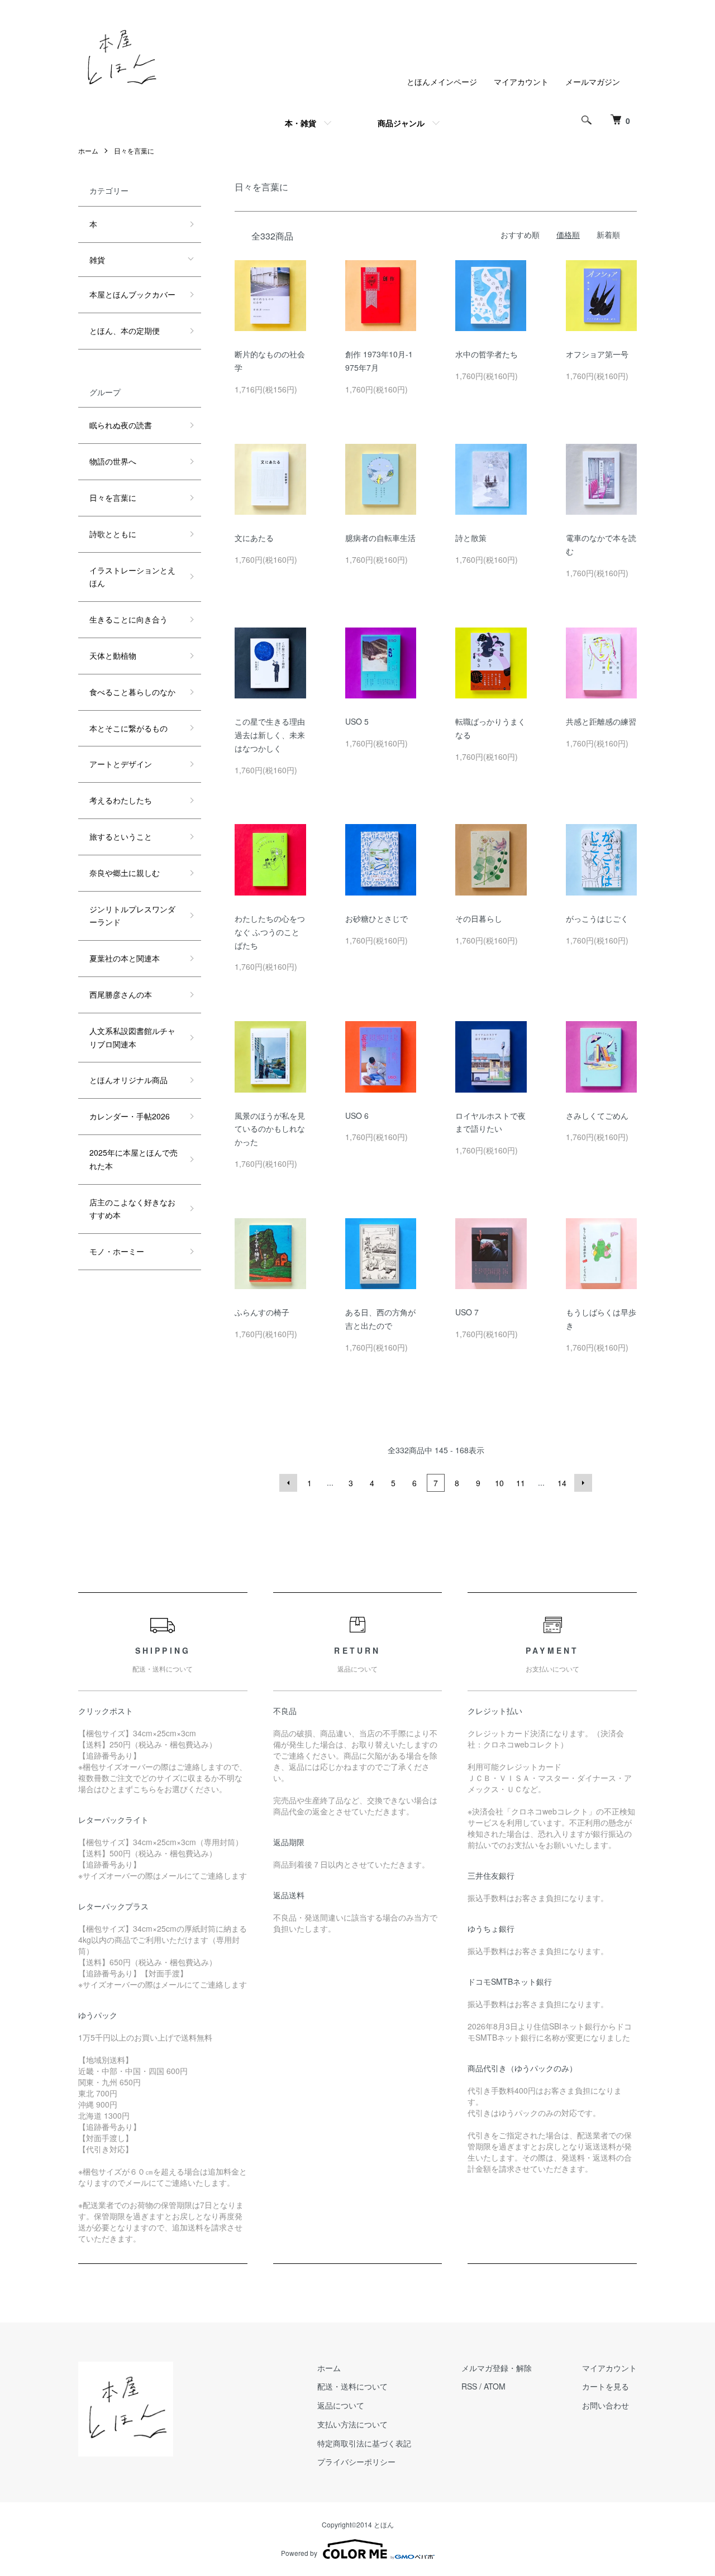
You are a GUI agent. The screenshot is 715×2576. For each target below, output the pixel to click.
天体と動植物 (113, 655)
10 (499, 1483)
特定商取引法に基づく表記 (364, 2443)
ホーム (88, 150)
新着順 (608, 234)
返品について (341, 2405)
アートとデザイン (121, 764)
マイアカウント (521, 82)
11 (521, 1483)
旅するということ (121, 836)
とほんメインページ (442, 82)
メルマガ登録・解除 (497, 2368)
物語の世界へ (113, 461)
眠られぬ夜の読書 (121, 425)
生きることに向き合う (128, 619)
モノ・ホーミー (117, 1251)
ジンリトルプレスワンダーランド (132, 916)
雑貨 (97, 260)
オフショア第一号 (597, 354)
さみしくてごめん (597, 1115)
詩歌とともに (113, 534)
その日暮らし (479, 918)
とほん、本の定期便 (125, 331)
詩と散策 (471, 538)
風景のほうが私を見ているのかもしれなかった (270, 1129)
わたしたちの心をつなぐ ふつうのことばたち (270, 932)
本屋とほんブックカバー (132, 294)
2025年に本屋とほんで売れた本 (134, 1159)
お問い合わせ (606, 2405)
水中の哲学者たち (487, 354)
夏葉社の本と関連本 (125, 958)
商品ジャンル (401, 123)
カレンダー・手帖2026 (130, 1116)
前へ (288, 1483)
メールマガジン (593, 82)
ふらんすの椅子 (262, 1312)
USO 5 (357, 721)
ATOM (495, 2386)
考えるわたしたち (121, 800)
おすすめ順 (520, 234)
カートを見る (606, 2386)
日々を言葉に (134, 150)
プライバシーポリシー (356, 2462)
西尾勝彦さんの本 (121, 994)
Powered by (299, 2553)
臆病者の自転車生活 (380, 538)
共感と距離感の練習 (601, 721)
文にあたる (254, 538)
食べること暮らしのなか (132, 692)
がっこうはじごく (597, 918)
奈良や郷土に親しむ (125, 873)
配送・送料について (352, 2386)
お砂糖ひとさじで (376, 918)
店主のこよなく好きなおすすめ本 (132, 1209)
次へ (583, 1483)
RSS (469, 2386)
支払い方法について (352, 2424)
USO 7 (467, 1312)
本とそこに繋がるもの (128, 728)
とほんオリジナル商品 (128, 1080)
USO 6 (357, 1115)
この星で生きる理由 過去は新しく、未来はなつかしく (270, 735)
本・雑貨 (301, 123)
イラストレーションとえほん (132, 577)
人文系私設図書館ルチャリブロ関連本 (132, 1037)
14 (562, 1483)
